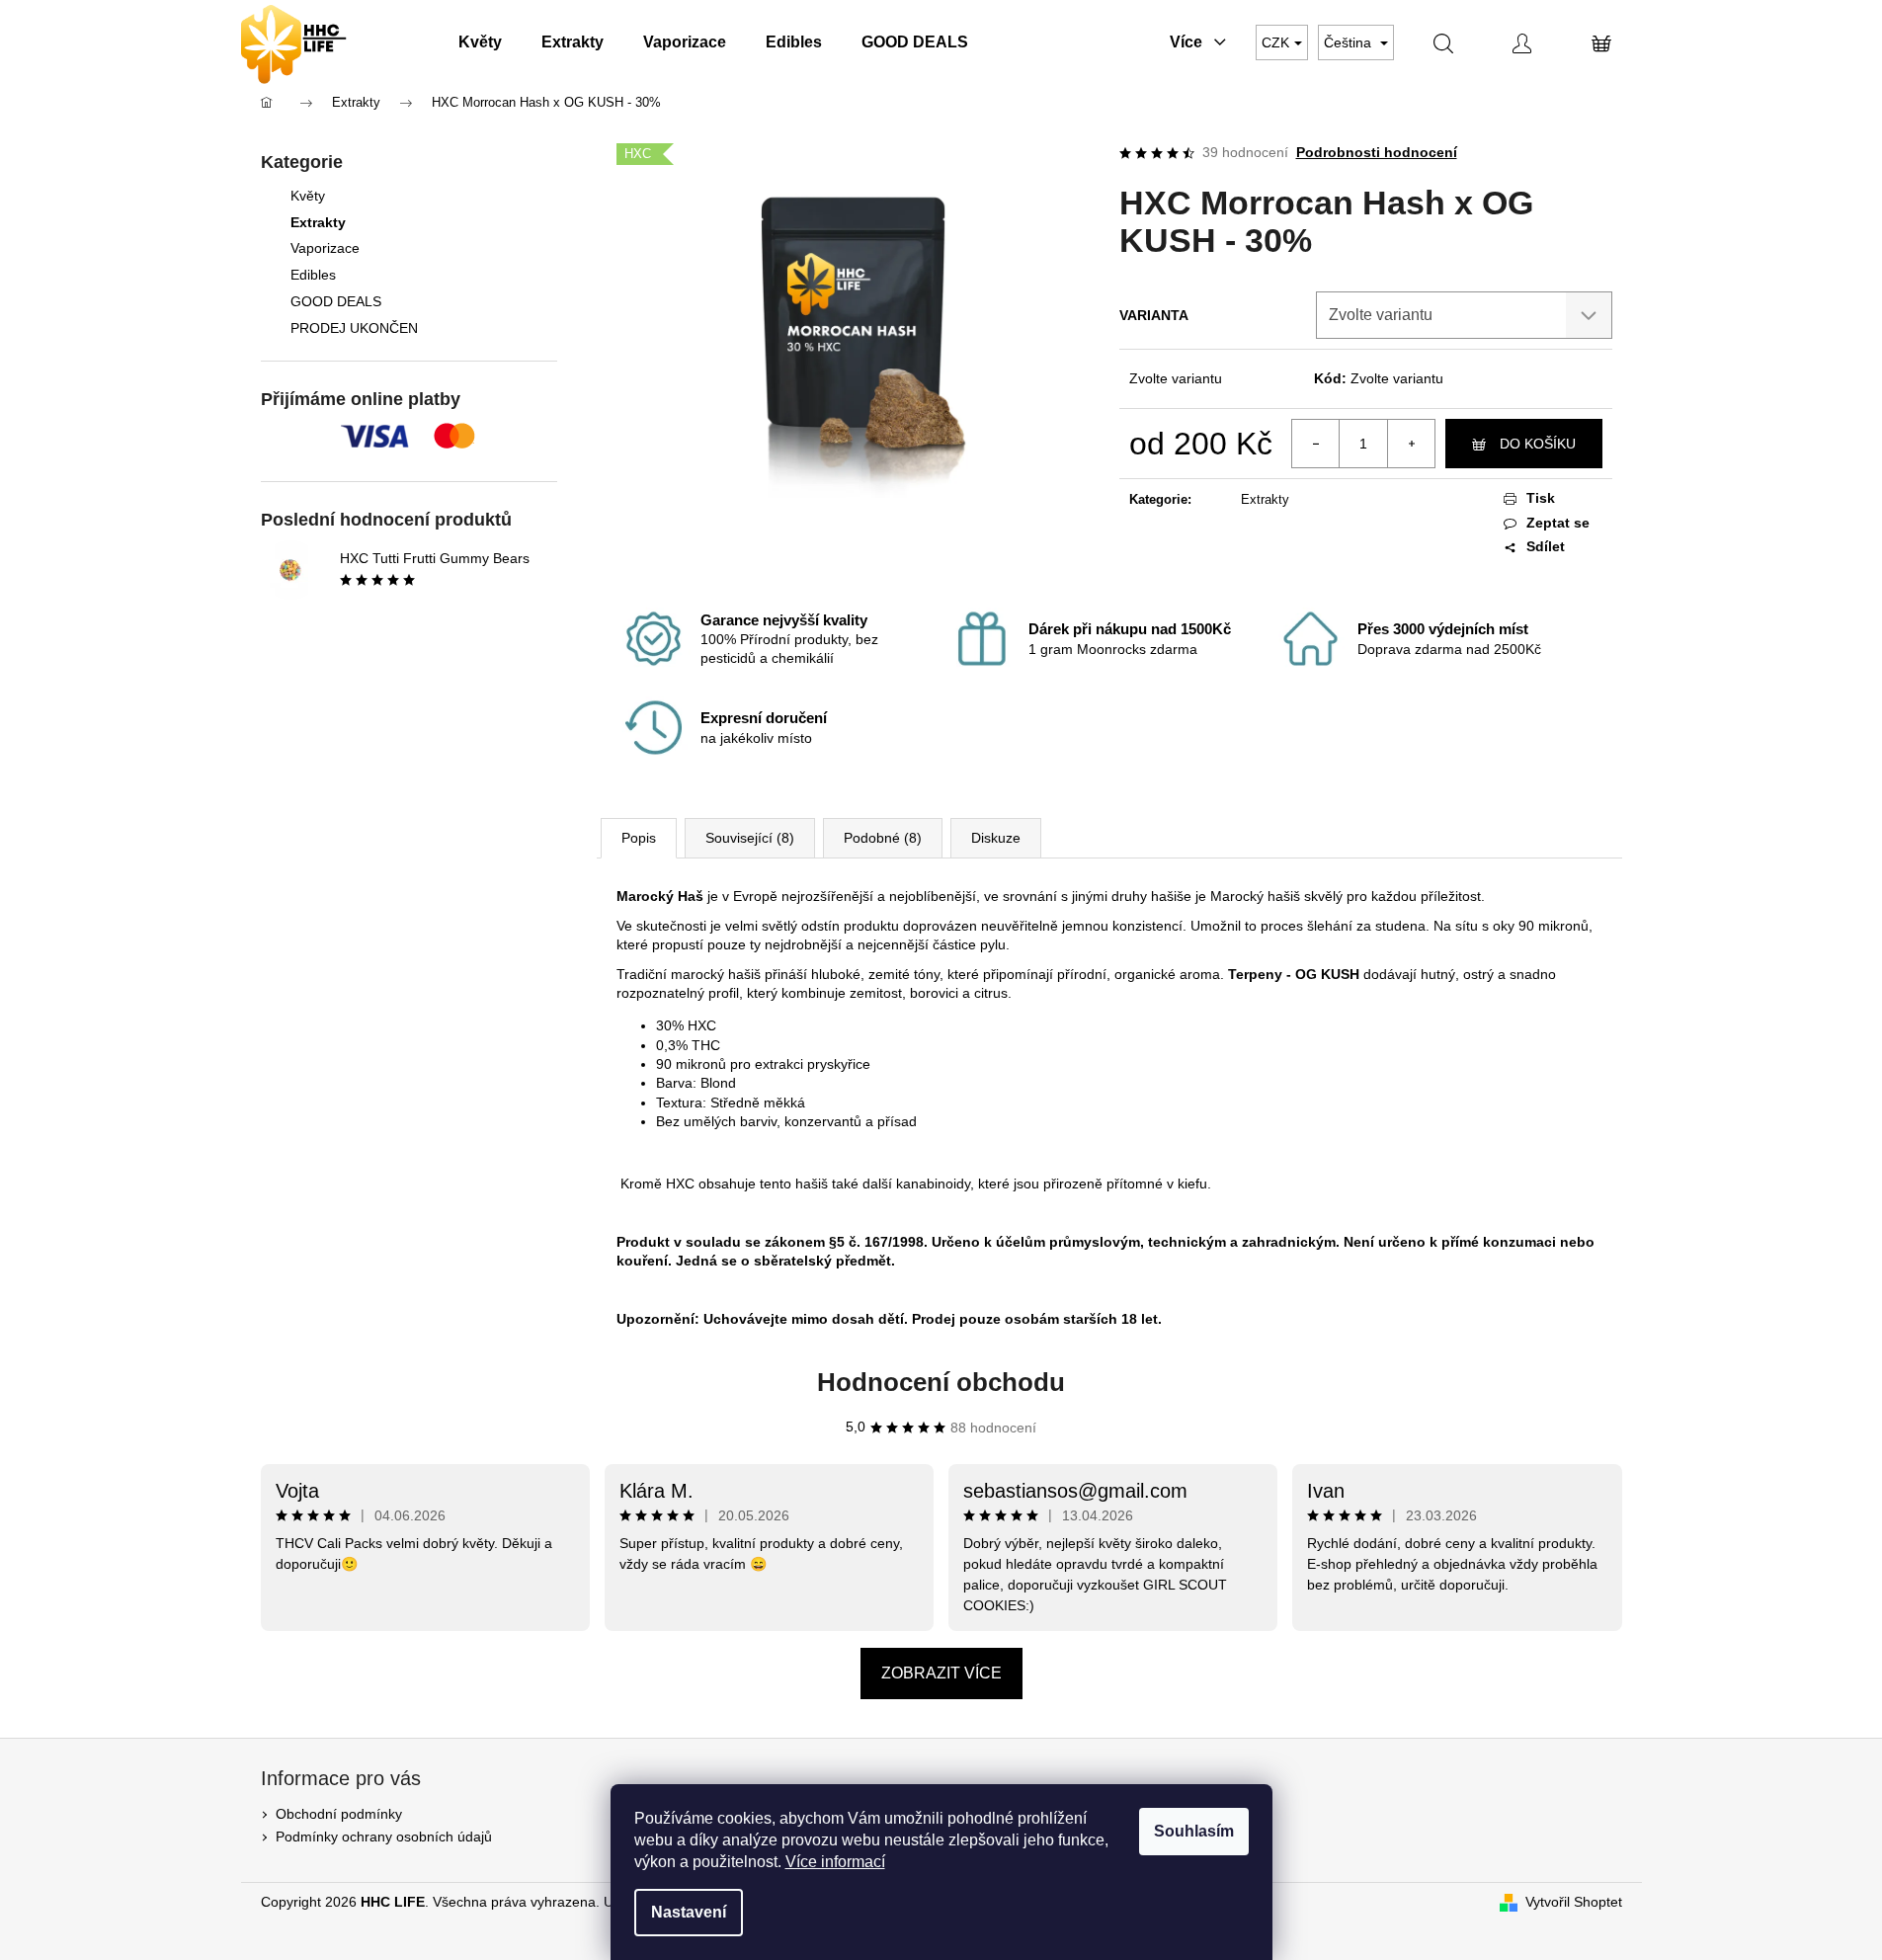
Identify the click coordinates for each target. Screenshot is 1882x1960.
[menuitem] (480, 42)
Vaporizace (325, 248)
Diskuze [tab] (996, 838)
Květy (308, 196)
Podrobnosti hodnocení (1377, 152)
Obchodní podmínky (339, 1814)
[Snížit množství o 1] (1316, 444)
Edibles (313, 275)
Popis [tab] (639, 838)
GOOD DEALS (336, 301)
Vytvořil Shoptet (1574, 1902)
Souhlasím (1194, 1831)
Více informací (835, 1862)
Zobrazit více (941, 1673)
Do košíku (1538, 444)
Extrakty (318, 222)
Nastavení (689, 1912)
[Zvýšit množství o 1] (1411, 444)
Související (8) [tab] (750, 838)
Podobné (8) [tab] (883, 838)
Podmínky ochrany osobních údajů (384, 1837)
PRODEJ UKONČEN (354, 328)
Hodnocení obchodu (941, 1382)
